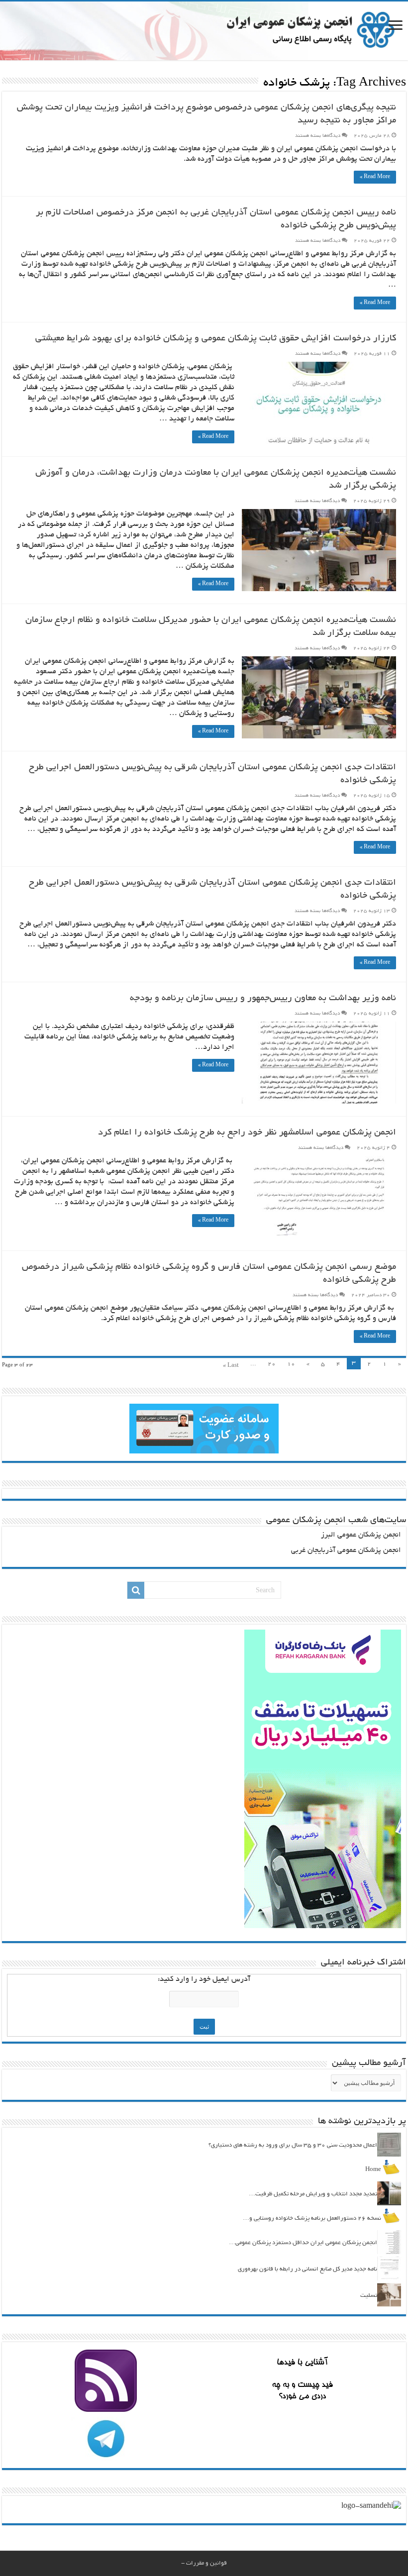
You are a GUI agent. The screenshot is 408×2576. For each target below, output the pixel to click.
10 (291, 1364)
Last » (231, 1366)
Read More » (375, 177)
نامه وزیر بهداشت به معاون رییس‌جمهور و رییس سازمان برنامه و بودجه (263, 999)
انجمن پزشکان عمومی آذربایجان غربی (346, 1551)
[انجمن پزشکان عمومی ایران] (204, 31)
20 (272, 1364)
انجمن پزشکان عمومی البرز (361, 1535)
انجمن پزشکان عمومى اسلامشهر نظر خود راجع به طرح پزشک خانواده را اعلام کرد (247, 1133)
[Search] (136, 1590)
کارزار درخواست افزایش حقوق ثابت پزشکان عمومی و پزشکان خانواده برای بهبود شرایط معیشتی (216, 339)
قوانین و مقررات (206, 2563)
